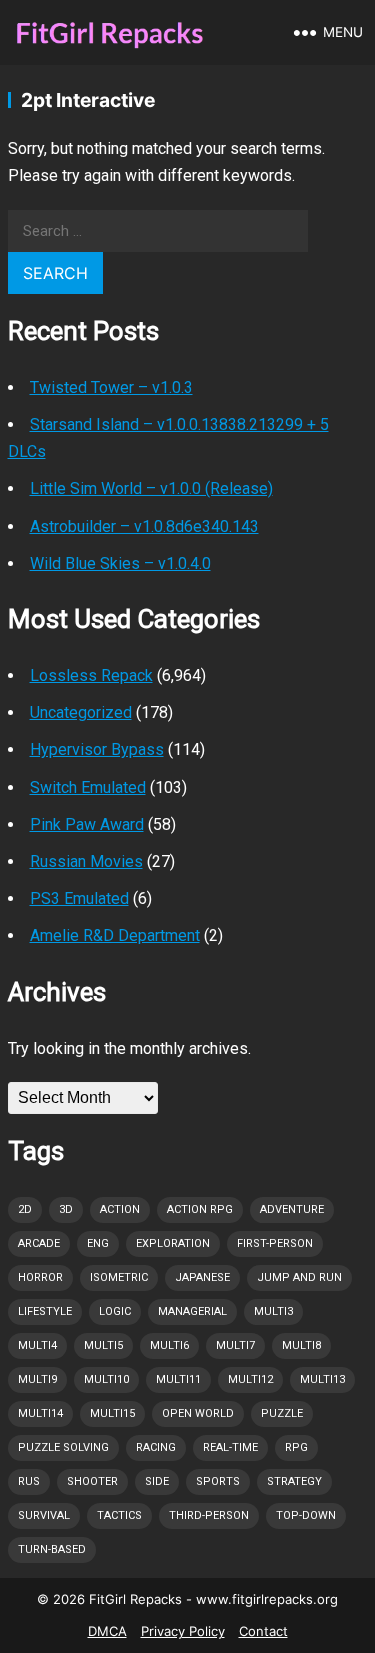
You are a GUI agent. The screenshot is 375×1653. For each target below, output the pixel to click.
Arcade (39, 1243)
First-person (275, 1243)
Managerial (192, 1311)
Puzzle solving (63, 1447)
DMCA (107, 1631)
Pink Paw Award (87, 824)
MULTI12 (250, 1379)
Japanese (202, 1277)
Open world (198, 1413)
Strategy (294, 1481)
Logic (115, 1311)
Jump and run (299, 1277)
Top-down (306, 1515)
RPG (296, 1447)
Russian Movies (86, 861)
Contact (263, 1631)
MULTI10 (106, 1379)
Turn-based (52, 1549)
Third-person (209, 1515)
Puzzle (282, 1413)
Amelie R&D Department (115, 935)
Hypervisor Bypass (97, 749)
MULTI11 (178, 1379)
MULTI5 (103, 1345)
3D (66, 1209)
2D (25, 1209)
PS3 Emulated (79, 898)
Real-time (230, 1447)
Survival (44, 1515)
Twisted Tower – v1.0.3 (111, 387)
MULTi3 (273, 1311)
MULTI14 (40, 1413)
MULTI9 (37, 1379)
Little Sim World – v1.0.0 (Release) (151, 488)
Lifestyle (45, 1311)
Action (120, 1209)
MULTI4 (37, 1345)
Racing (156, 1447)
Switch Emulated (88, 787)
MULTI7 (235, 1345)
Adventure (292, 1209)
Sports (218, 1481)
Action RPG (200, 1209)
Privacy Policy (183, 1631)
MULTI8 (301, 1345)
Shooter (92, 1481)
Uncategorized (81, 712)
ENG (98, 1243)
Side (157, 1481)
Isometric (119, 1277)
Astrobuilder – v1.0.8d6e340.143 (144, 526)
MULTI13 (322, 1379)
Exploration (173, 1243)
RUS (29, 1481)
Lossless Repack (91, 675)
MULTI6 (169, 1345)
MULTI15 (112, 1413)
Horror (40, 1277)
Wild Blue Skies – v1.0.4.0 (120, 563)
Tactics (119, 1515)
